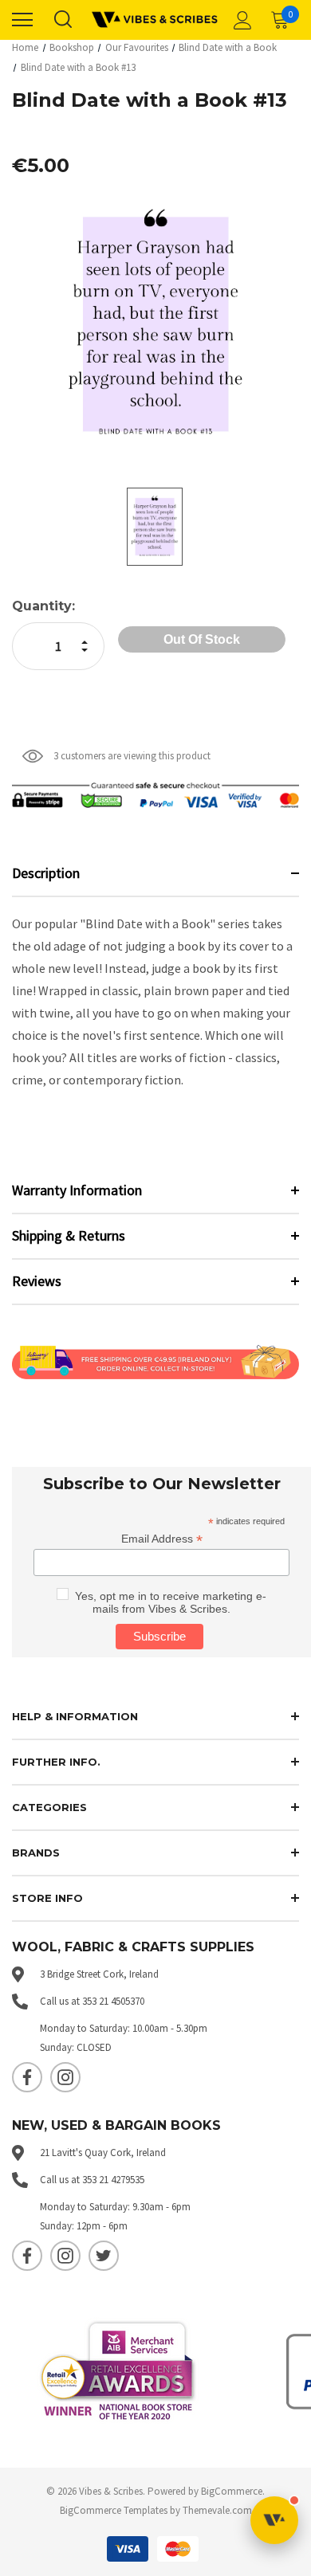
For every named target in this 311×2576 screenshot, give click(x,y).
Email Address (162, 1539)
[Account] (240, 20)
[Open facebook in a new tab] (27, 2077)
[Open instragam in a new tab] (65, 2077)
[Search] (62, 20)
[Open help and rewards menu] (274, 2520)
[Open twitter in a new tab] (104, 2256)
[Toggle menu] (22, 20)
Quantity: (43, 606)
